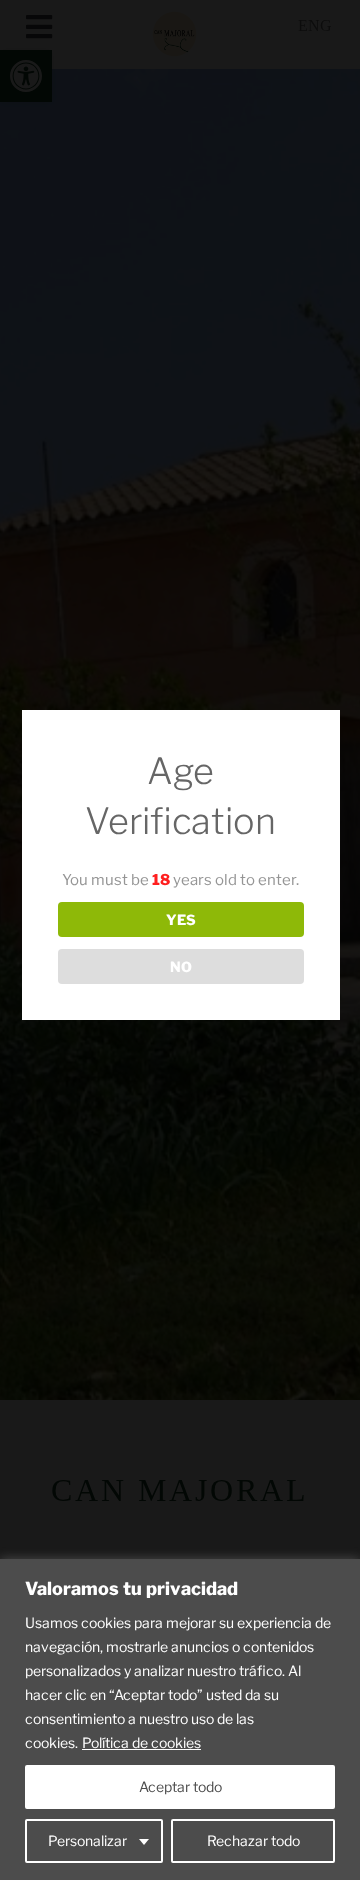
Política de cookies (141, 1742)
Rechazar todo (253, 1840)
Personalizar (87, 1840)
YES (181, 919)
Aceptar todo (180, 1786)
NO (181, 966)
